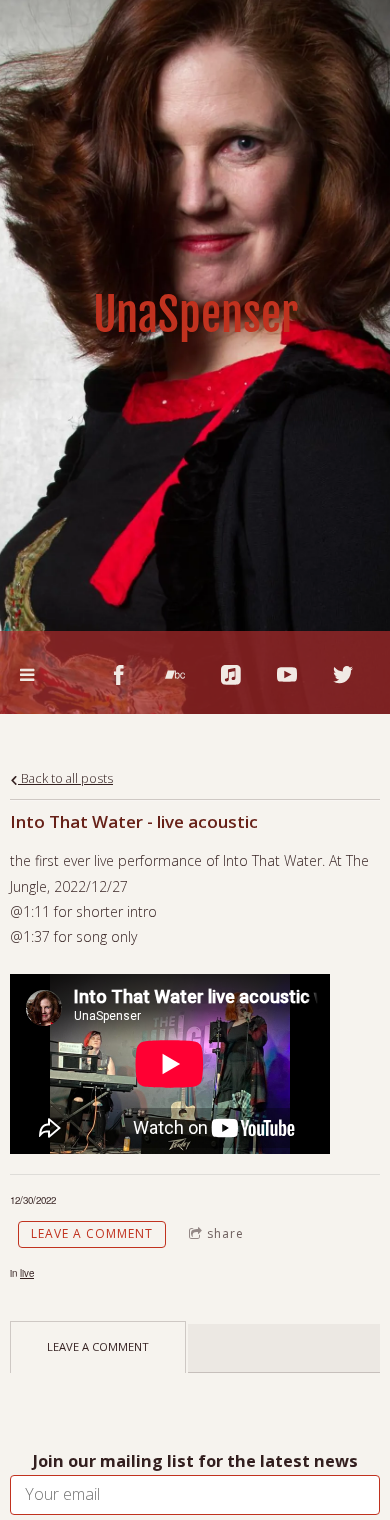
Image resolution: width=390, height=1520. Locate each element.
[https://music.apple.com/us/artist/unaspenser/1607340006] (231, 675)
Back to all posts (65, 778)
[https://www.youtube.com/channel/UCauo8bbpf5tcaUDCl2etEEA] (287, 675)
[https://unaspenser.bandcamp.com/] (175, 675)
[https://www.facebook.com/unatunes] (119, 675)
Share (225, 1233)
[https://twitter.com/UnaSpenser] (343, 675)
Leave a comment (92, 1233)
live (27, 1273)
